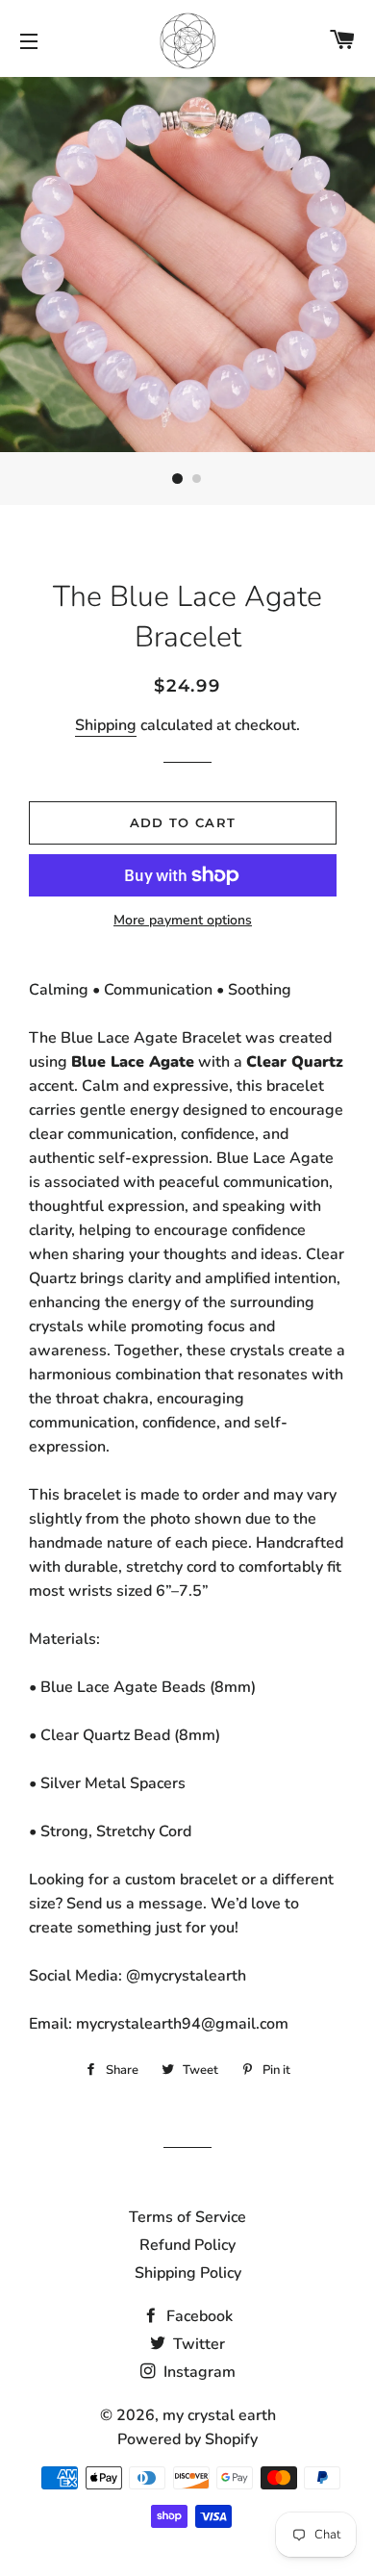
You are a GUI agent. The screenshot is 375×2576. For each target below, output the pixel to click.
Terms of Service (187, 2217)
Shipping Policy (188, 2273)
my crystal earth (219, 2415)
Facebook (198, 2316)
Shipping (106, 725)
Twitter (197, 2344)
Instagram (198, 2372)
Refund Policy (187, 2245)
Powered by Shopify (187, 2439)
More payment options (183, 920)
